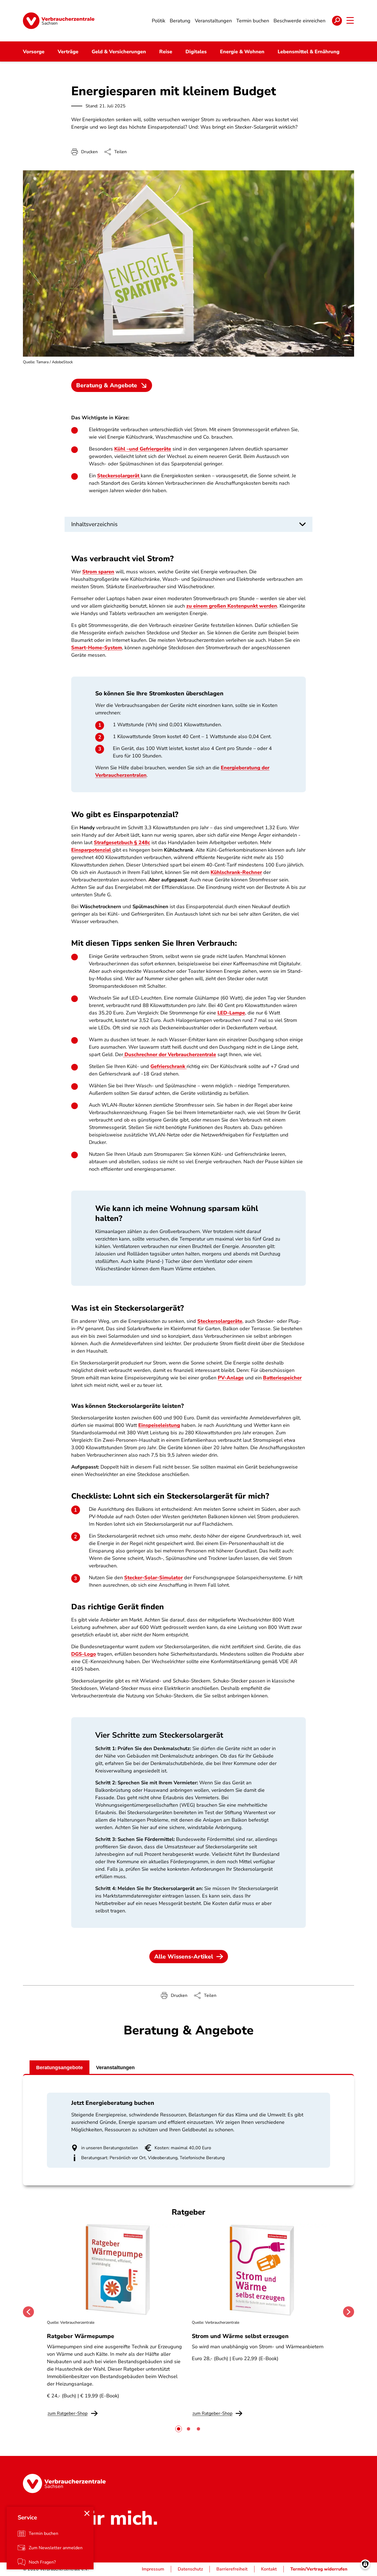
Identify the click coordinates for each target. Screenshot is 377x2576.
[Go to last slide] (28, 2312)
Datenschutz (190, 2569)
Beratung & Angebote (107, 385)
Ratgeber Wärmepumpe (81, 2336)
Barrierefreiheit (232, 2569)
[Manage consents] (365, 2564)
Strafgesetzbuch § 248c (122, 842)
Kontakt (269, 2569)
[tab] (179, 2429)
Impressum (153, 2569)
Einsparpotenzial (92, 850)
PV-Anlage (231, 1378)
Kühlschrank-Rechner (236, 872)
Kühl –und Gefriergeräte (143, 449)
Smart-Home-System (97, 648)
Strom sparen (98, 572)
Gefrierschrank (168, 1066)
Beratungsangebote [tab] (59, 2068)
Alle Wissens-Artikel (184, 1957)
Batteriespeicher (282, 1378)
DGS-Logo (84, 1654)
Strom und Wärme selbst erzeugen (240, 2336)
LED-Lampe (231, 1013)
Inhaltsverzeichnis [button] (94, 524)
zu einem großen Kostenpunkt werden (232, 606)
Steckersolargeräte (220, 1321)
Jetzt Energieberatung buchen (113, 2103)
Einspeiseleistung (159, 1425)
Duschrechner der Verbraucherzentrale (170, 1054)
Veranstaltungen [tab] (115, 2068)
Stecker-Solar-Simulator (153, 1578)
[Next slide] (349, 2312)
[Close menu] (87, 2513)
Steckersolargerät (119, 476)
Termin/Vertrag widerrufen (319, 2569)
